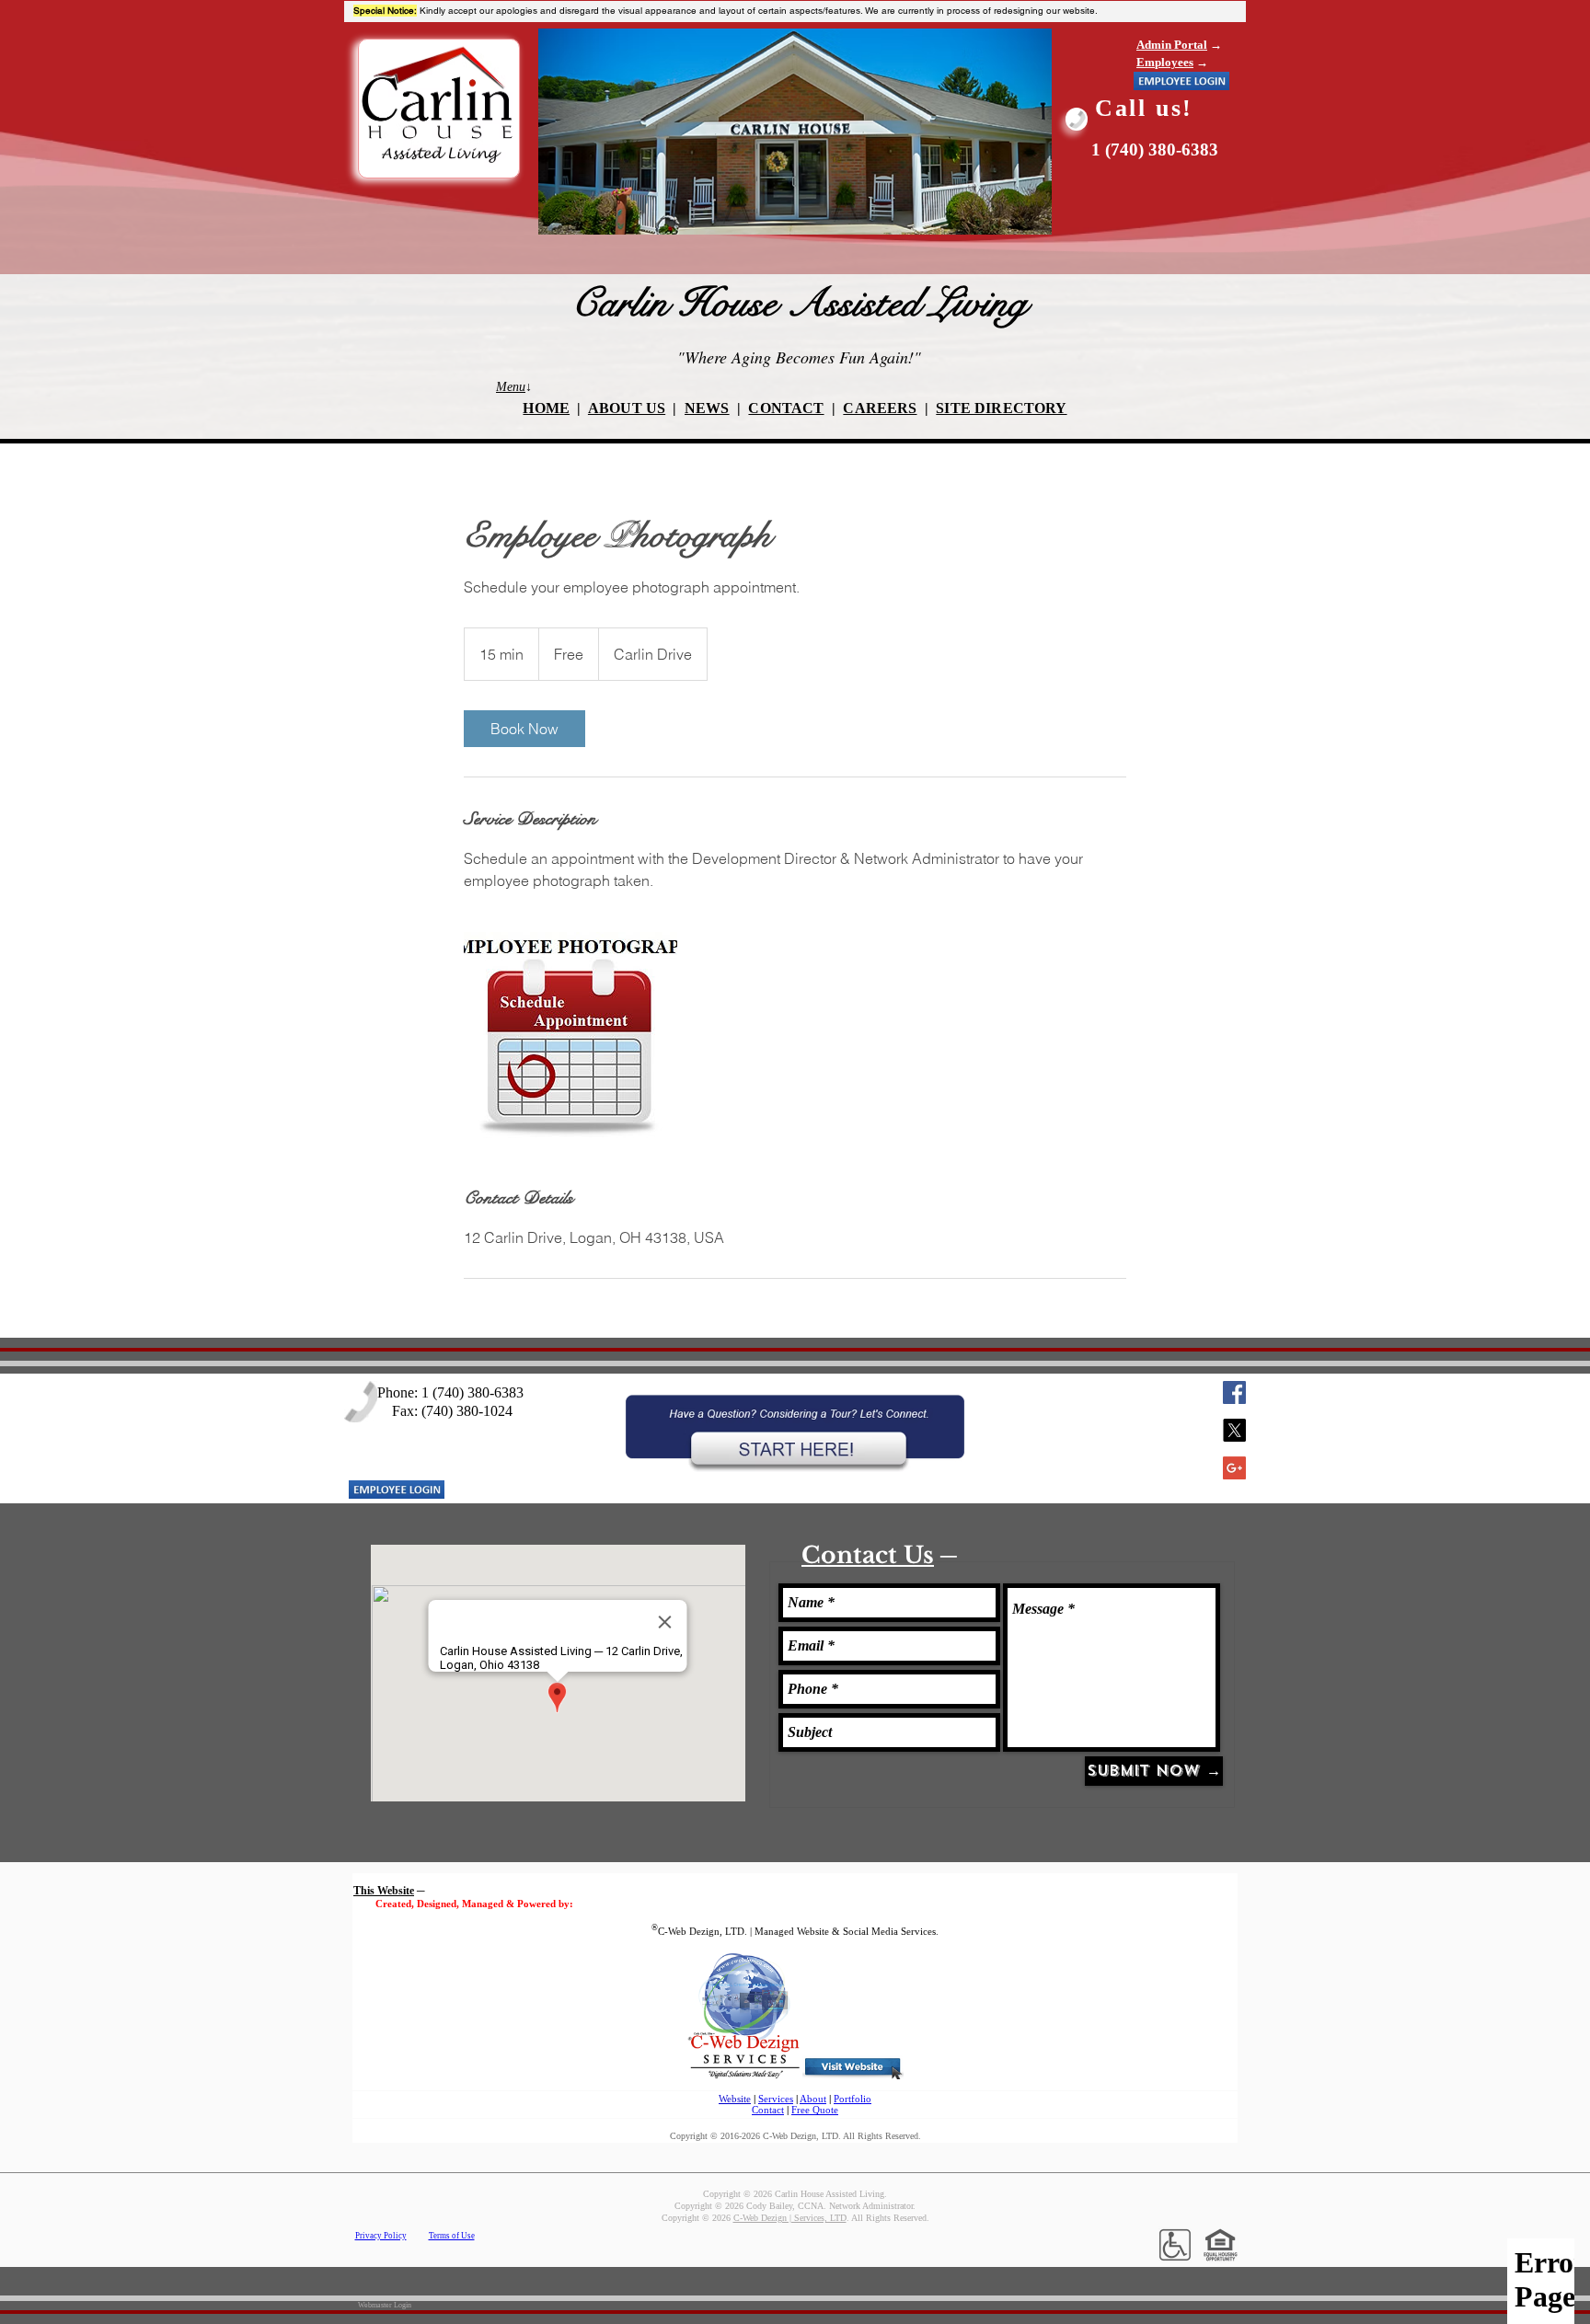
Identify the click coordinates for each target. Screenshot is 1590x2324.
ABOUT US (627, 408)
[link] (524, 729)
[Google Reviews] (1234, 1468)
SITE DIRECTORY (1001, 408)
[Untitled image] (570, 1039)
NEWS (707, 408)
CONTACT (786, 408)
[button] (1181, 81)
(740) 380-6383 (478, 1392)
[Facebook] (1234, 1392)
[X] (1234, 1430)
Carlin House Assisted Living (799, 303)
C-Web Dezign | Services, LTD (790, 2218)
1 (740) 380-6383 (1155, 150)
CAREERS (880, 408)
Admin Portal (1172, 45)
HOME (546, 408)
